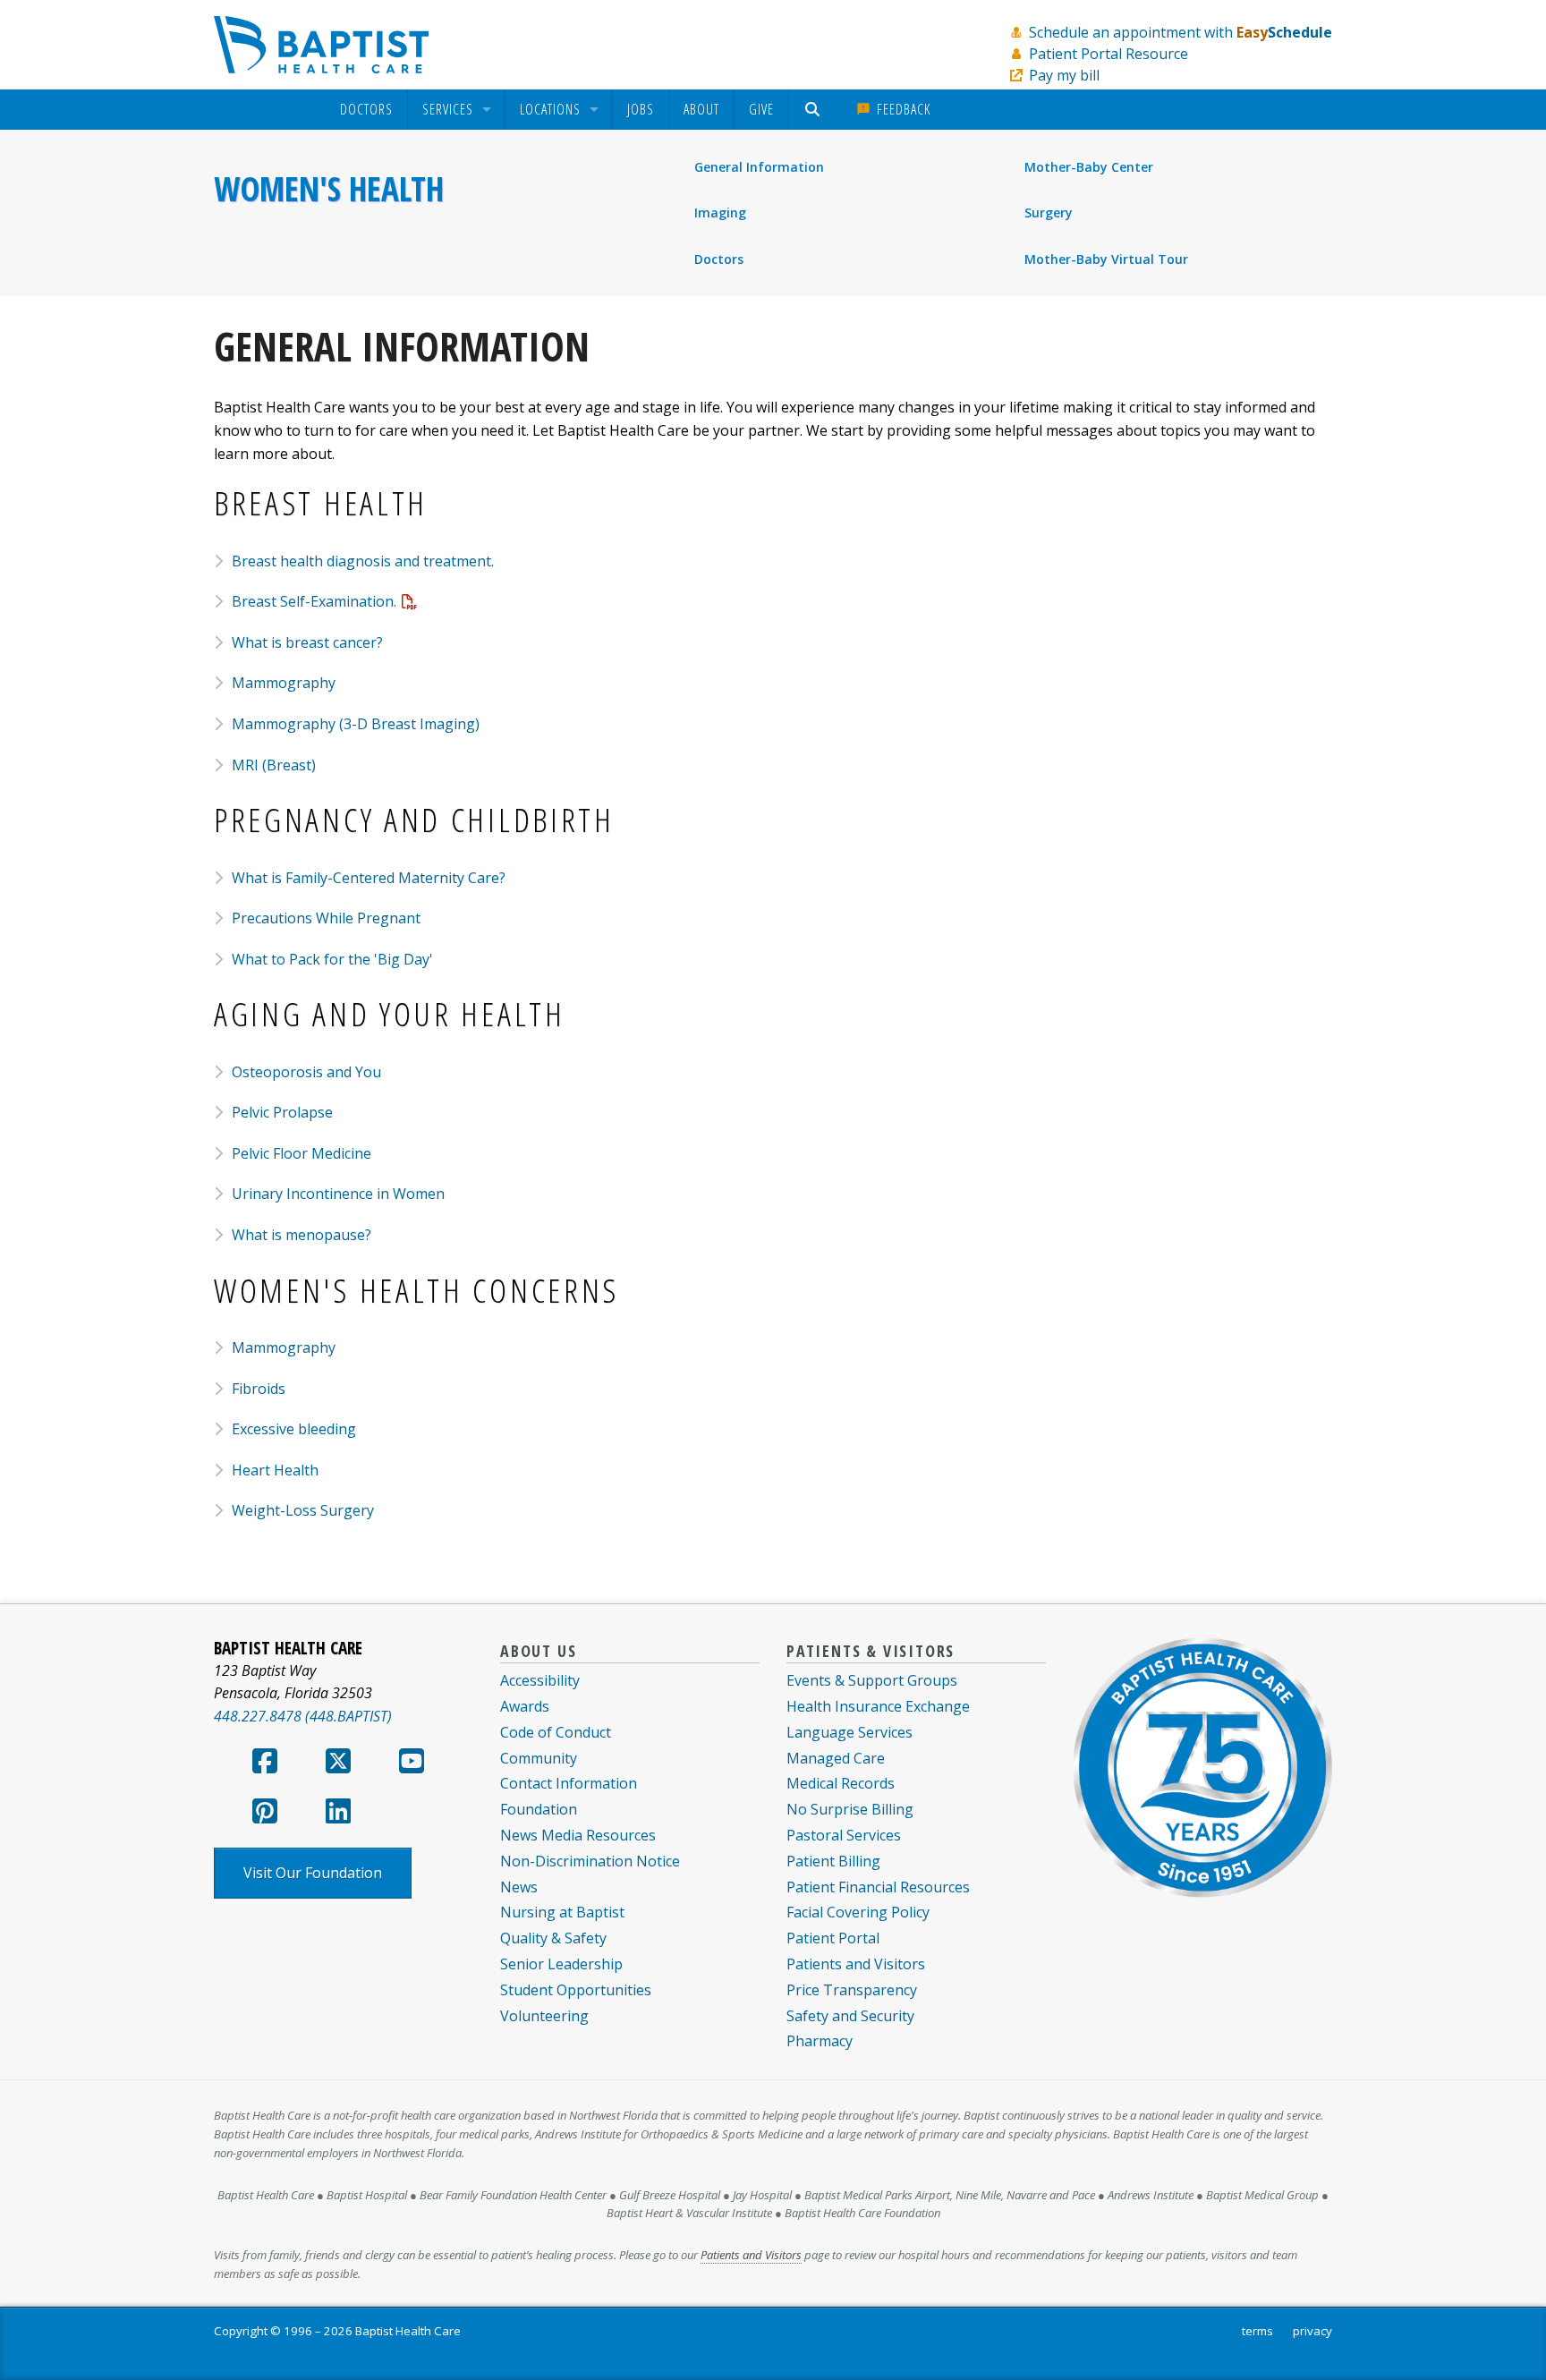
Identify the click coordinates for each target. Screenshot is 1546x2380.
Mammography (284, 683)
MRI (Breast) (274, 765)
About (701, 109)
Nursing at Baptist (562, 1912)
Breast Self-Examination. (314, 601)
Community (539, 1758)
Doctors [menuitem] (719, 259)
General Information (759, 167)
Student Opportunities (576, 1990)
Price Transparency (852, 1990)
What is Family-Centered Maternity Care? (369, 878)
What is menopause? (302, 1235)
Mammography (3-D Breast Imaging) (356, 724)
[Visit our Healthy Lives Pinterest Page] (265, 1816)
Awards (525, 1706)
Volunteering (544, 2016)
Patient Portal (833, 1938)
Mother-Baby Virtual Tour (1106, 259)
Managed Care (836, 1758)
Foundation (539, 1809)
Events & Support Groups (872, 1680)
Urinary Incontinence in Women (338, 1194)
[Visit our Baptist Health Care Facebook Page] (265, 1766)
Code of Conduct (556, 1732)
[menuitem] (366, 110)
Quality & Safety (553, 1938)
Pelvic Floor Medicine (302, 1153)
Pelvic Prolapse (282, 1112)
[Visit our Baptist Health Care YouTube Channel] (412, 1766)
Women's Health (329, 189)
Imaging (720, 212)
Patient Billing (833, 1861)
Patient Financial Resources (878, 1887)
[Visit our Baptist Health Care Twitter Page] (338, 1766)
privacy (1312, 2331)
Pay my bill (1064, 75)
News (519, 1887)
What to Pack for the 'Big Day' (332, 959)
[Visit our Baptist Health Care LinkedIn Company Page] (338, 1816)
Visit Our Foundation (313, 1873)
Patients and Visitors (856, 1964)
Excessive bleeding (294, 1429)
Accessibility (540, 1680)
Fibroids (259, 1389)
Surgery (1049, 212)
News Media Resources (578, 1835)
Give (761, 109)
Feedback (901, 109)
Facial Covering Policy (858, 1912)
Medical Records (841, 1783)
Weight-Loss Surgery (303, 1510)
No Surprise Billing (850, 1809)
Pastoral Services (844, 1835)
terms (1257, 2331)
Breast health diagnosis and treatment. (363, 561)
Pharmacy (820, 2041)
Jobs (641, 109)
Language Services (849, 1732)
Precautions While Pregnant (326, 918)
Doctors (366, 110)
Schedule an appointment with (1181, 32)
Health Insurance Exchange (878, 1706)
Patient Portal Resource (1109, 54)
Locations (550, 110)
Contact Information (569, 1783)
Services (448, 110)
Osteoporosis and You (306, 1072)
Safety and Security (850, 2016)
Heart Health (275, 1470)
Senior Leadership (561, 1964)
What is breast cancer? (307, 642)
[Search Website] (815, 110)
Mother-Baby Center (1089, 167)
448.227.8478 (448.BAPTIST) (303, 1716)
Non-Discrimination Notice (590, 1861)
